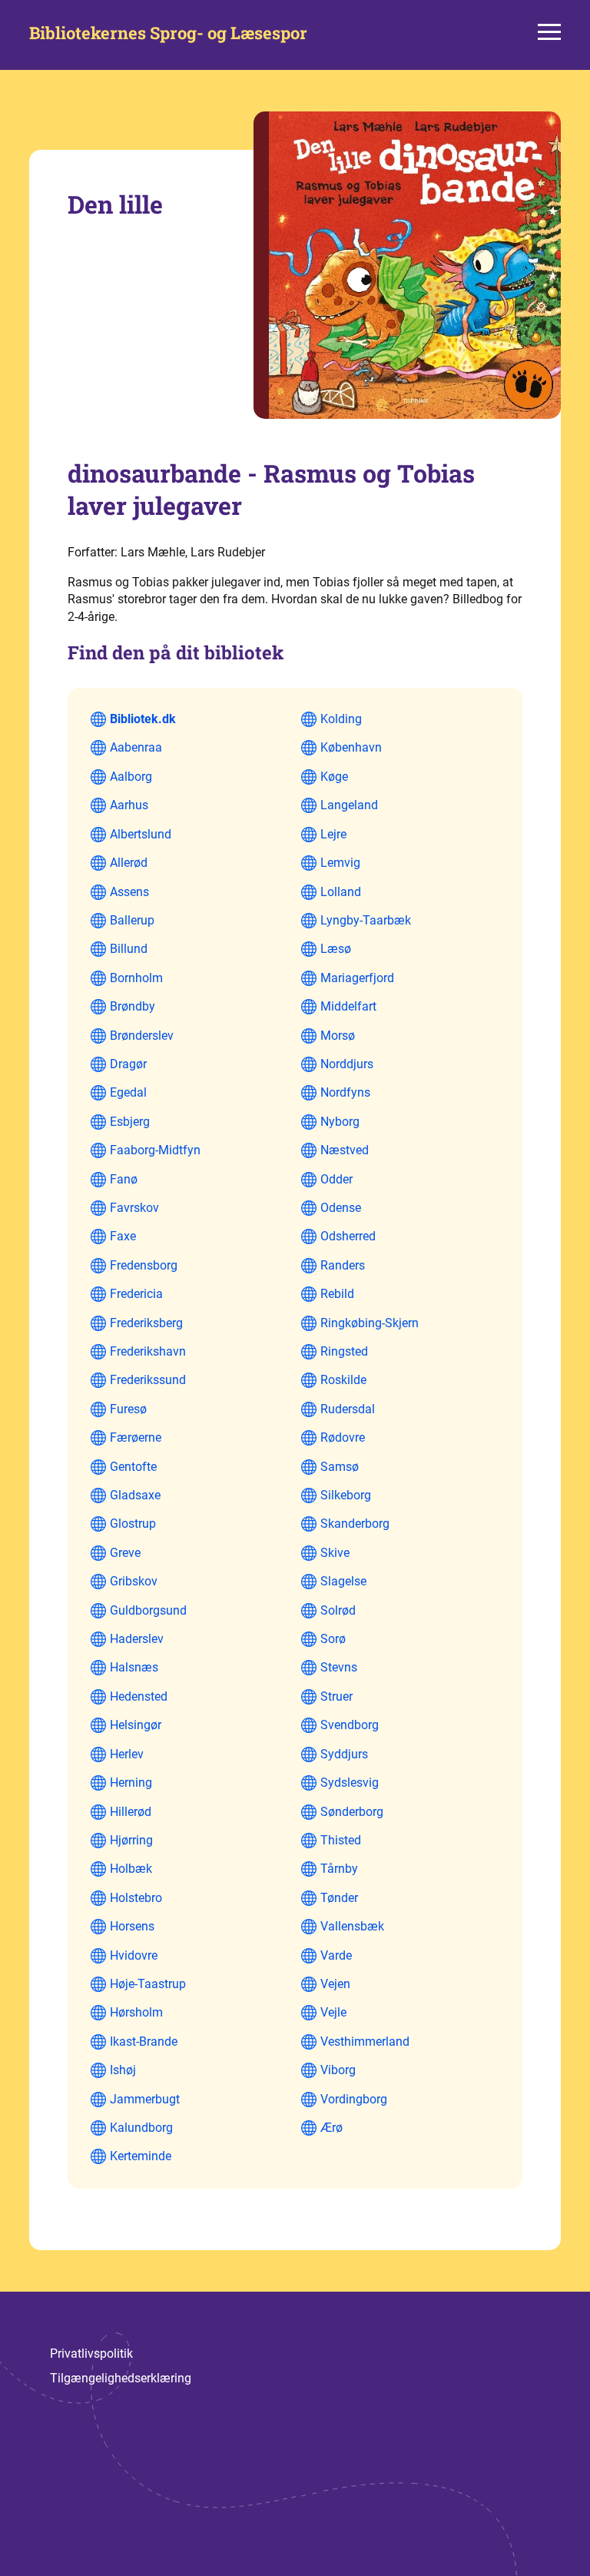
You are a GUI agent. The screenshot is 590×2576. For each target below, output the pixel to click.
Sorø (333, 1639)
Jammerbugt (145, 2099)
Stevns (339, 1667)
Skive (335, 1553)
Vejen (335, 1984)
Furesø (128, 1409)
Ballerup (132, 920)
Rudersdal (348, 1409)
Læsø (336, 949)
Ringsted (344, 1351)
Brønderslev (142, 1036)
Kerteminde (141, 2156)
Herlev (127, 1754)
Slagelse (343, 1581)
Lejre (333, 834)
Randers (343, 1265)
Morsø (338, 1036)
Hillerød (131, 1812)
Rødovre (343, 1437)
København (351, 747)
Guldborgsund (148, 1610)
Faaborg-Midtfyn (155, 1150)
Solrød (338, 1610)
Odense (341, 1208)
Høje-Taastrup (148, 1984)
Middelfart (348, 1006)
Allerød (129, 863)
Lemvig (340, 863)
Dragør (128, 1064)
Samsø (340, 1467)
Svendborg (350, 1725)
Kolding (341, 719)
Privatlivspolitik (91, 2354)
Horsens (132, 1926)
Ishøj (123, 2070)
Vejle (333, 2012)
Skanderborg (355, 1524)
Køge (334, 777)
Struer (336, 1696)
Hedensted (139, 1696)
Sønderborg (352, 1812)
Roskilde (343, 1380)
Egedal (128, 1092)
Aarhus (129, 805)
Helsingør (136, 1725)
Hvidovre (134, 1955)
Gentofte (133, 1467)
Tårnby (339, 1869)
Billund (129, 949)
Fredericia (136, 1294)
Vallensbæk (352, 1926)
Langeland (349, 805)
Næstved (345, 1150)
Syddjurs (344, 1754)
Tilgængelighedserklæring (121, 2378)
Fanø (124, 1179)
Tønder (339, 1898)
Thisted (341, 1840)
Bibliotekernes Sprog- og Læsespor (168, 33)
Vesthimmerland (365, 2042)
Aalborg (131, 777)
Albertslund (141, 834)
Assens (129, 892)
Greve (125, 1553)
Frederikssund (148, 1380)
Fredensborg (144, 1265)
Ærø (331, 2128)
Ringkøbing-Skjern (370, 1323)
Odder (336, 1179)
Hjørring (131, 1840)
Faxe (123, 1236)
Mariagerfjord (357, 978)
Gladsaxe (135, 1495)
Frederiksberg (146, 1323)
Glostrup (133, 1524)
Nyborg (340, 1122)
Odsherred (348, 1236)
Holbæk (131, 1869)
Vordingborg (354, 2099)
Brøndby (133, 1006)
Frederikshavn (148, 1351)
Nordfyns (345, 1092)
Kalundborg (141, 2128)
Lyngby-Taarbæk (366, 920)
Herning (131, 1783)
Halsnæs (134, 1667)
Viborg (338, 2070)
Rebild (337, 1294)
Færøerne (136, 1437)
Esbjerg (130, 1122)
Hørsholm (136, 2012)
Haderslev (137, 1639)
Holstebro (136, 1898)
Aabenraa (136, 747)
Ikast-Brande (144, 2042)
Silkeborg (346, 1495)
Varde (336, 1955)
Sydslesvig (350, 1783)
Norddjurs (347, 1064)
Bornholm (136, 978)
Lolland (341, 892)
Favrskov (134, 1208)
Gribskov (134, 1581)
